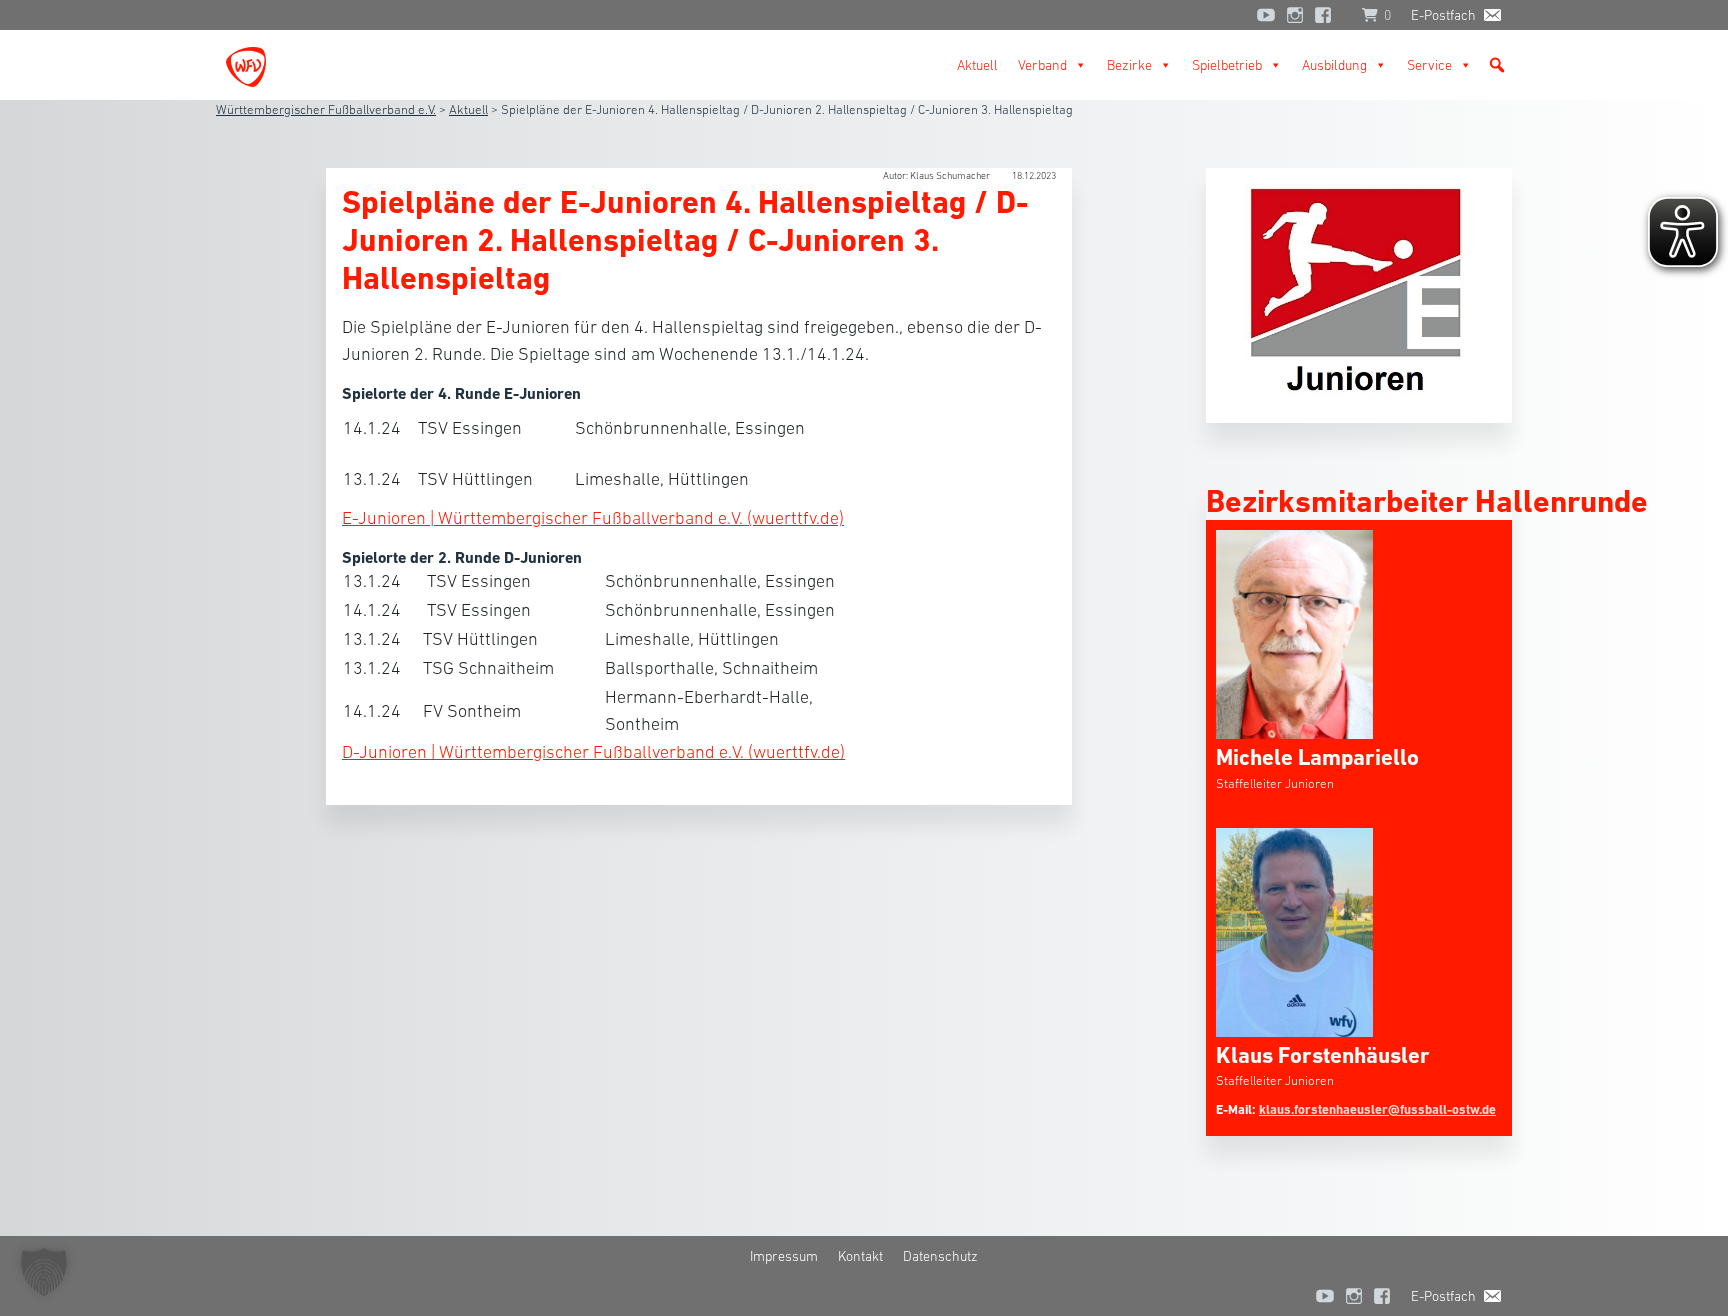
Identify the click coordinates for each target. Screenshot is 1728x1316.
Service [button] (1429, 65)
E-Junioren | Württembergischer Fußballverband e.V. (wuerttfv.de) (593, 518)
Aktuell (977, 65)
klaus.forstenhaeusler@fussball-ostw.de (1377, 1109)
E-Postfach (1443, 15)
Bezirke (1129, 65)
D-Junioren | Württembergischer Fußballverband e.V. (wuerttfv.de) (593, 752)
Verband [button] (1042, 65)
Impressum (784, 1256)
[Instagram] (1295, 15)
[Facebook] (1328, 15)
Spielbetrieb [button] (1227, 65)
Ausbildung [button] (1334, 65)
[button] (1497, 65)
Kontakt (860, 1256)
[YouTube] (1266, 15)
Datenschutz (940, 1256)
